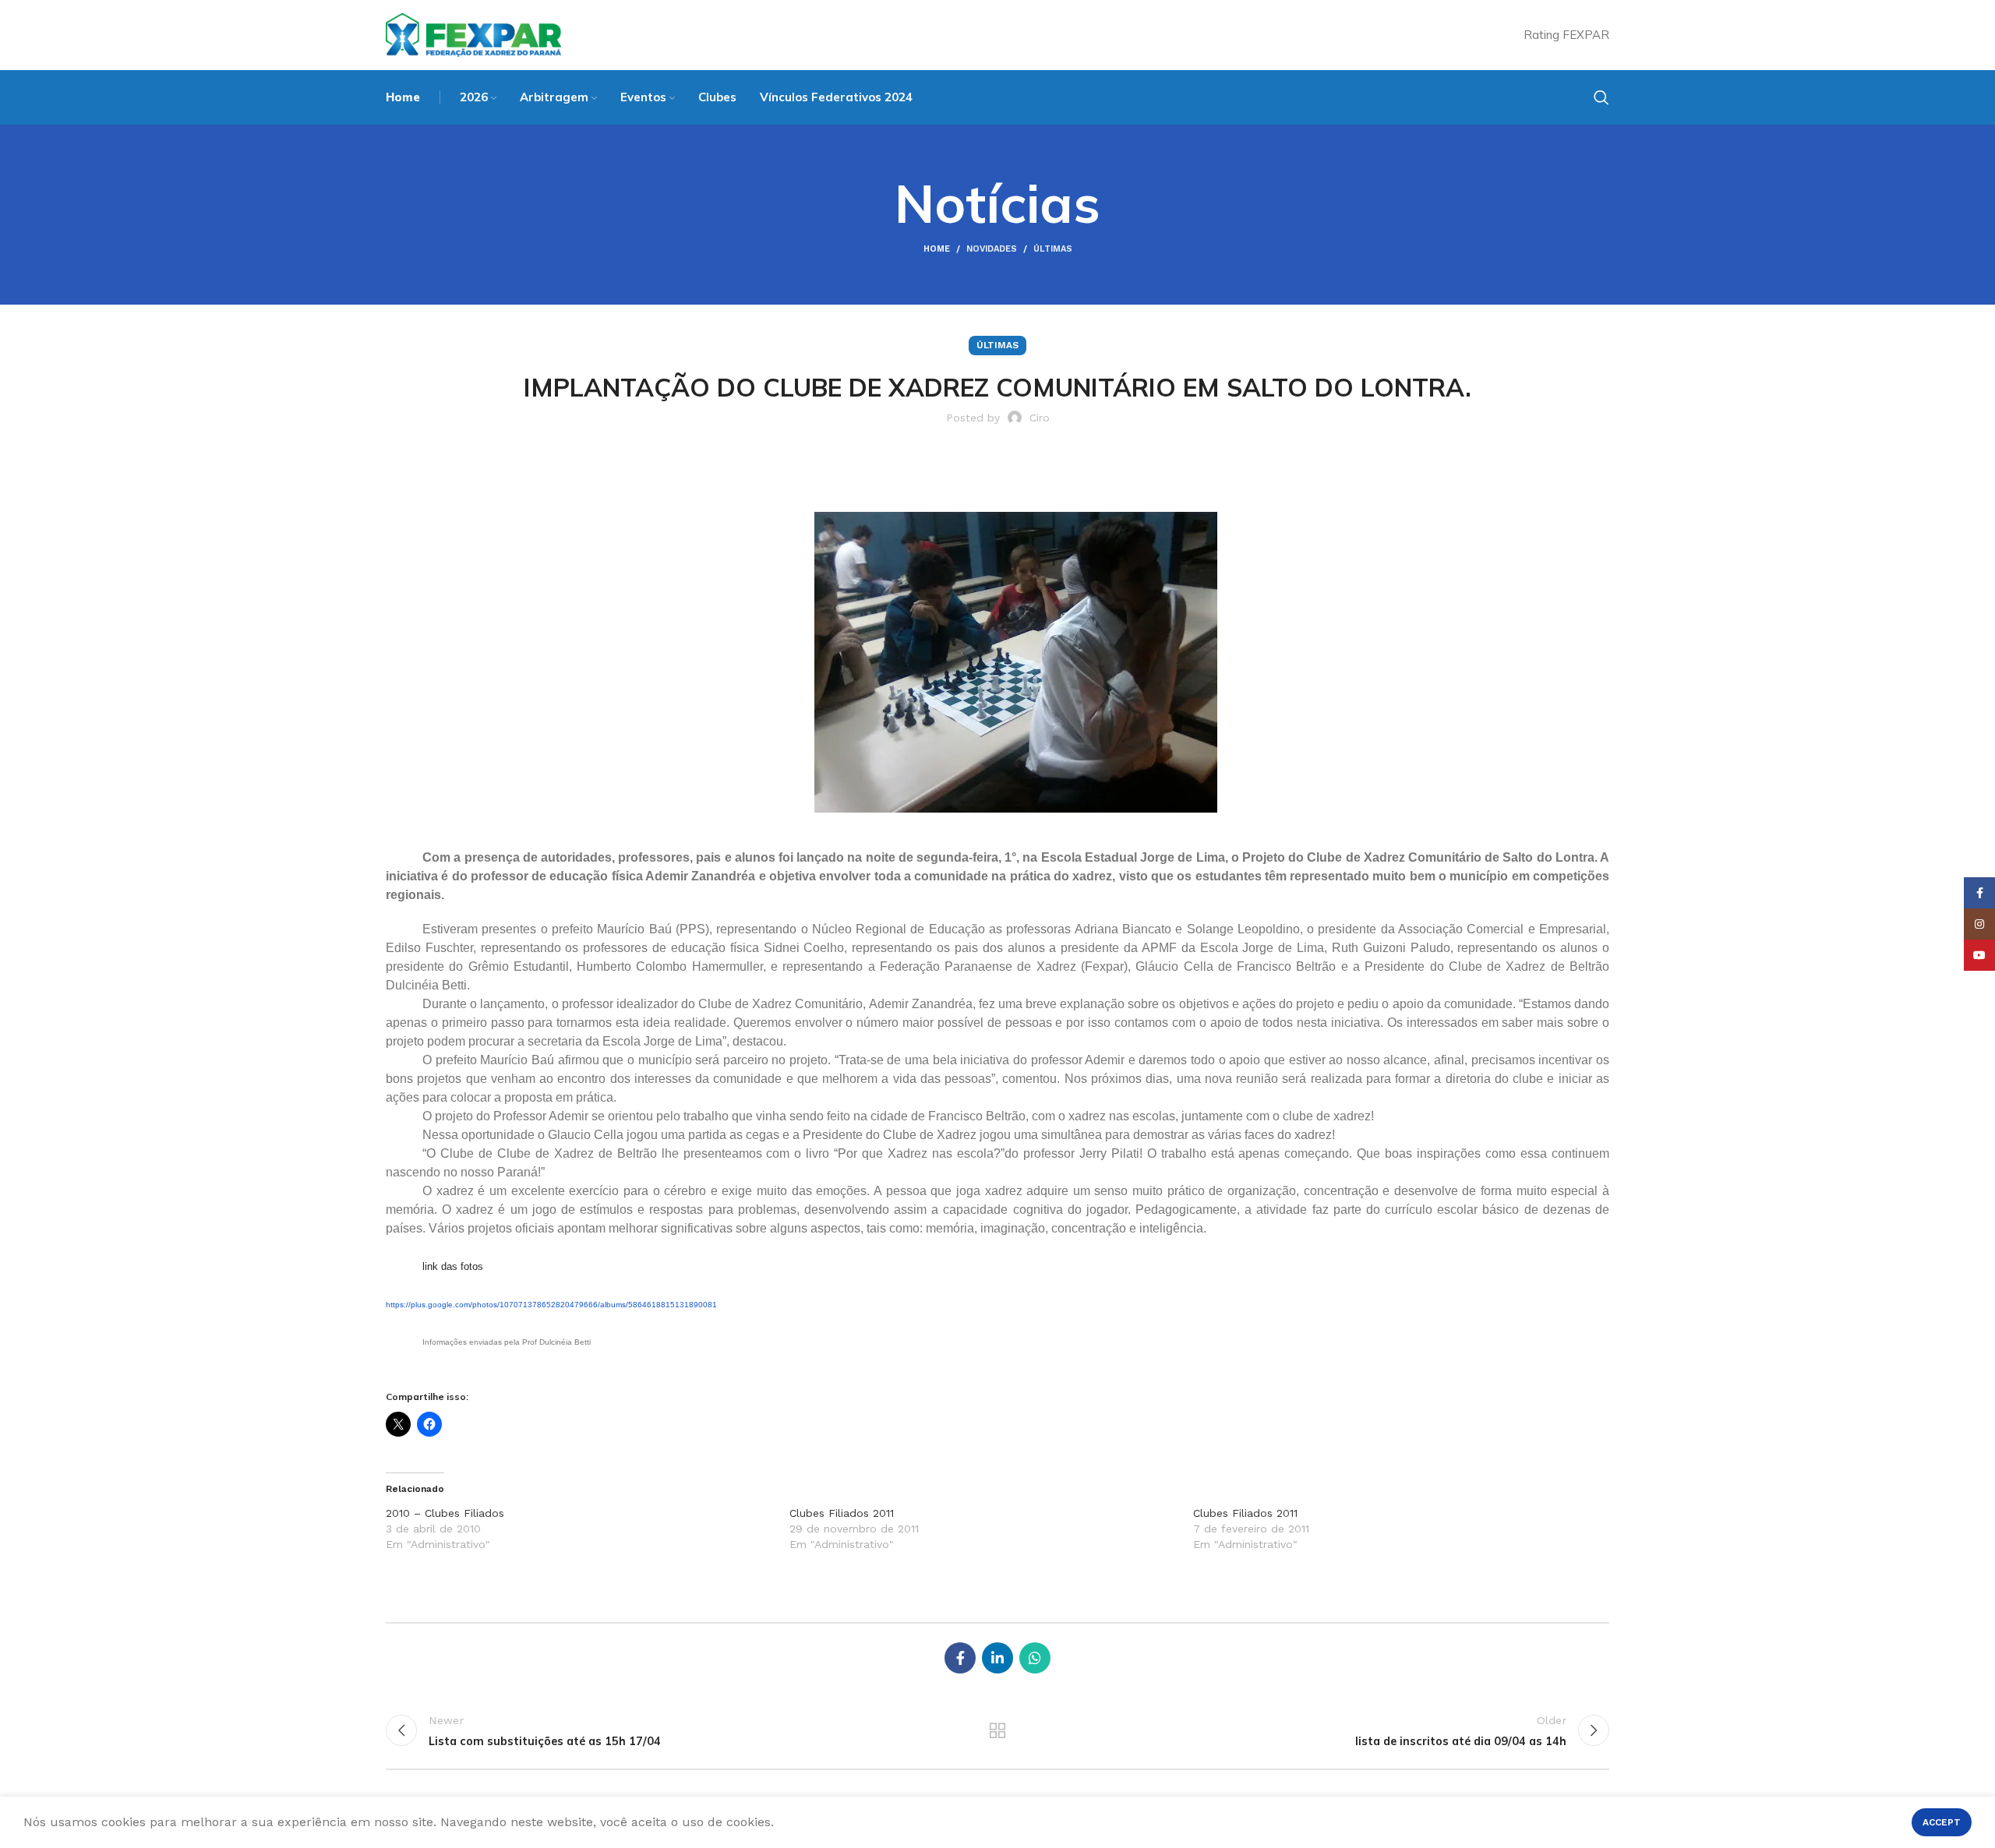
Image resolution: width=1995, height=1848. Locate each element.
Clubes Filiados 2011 (842, 1513)
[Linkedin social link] (997, 1658)
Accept (1942, 1822)
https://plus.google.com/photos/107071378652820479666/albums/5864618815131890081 (551, 1305)
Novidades (992, 249)
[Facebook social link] (960, 1658)
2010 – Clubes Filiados (445, 1513)
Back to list (998, 1730)
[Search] (1601, 97)
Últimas (1053, 249)
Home (937, 249)
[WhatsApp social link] (1035, 1658)
